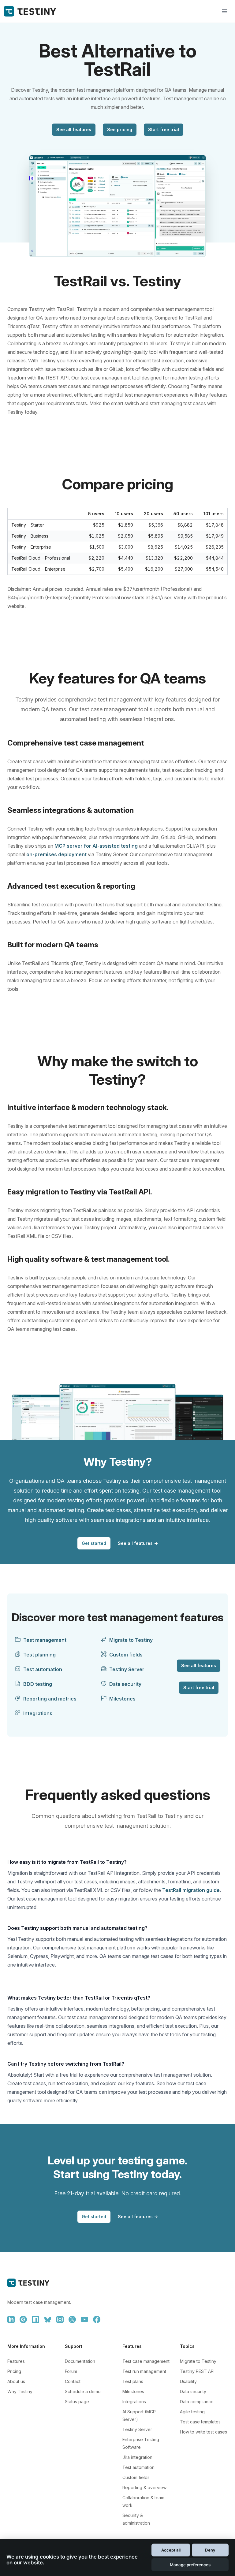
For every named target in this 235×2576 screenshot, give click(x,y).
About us (16, 2381)
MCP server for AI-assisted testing (96, 846)
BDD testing (38, 1684)
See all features (74, 130)
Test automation (43, 1669)
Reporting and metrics (50, 1699)
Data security (125, 1684)
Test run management (144, 2371)
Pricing (14, 2371)
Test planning (39, 1655)
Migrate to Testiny (131, 1640)
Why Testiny (20, 2391)
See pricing (120, 130)
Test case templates (200, 2422)
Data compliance (197, 2402)
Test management (45, 1640)
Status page (77, 2402)
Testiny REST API (197, 2371)
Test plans (133, 2381)
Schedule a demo (83, 2391)
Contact (73, 2381)
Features (16, 2361)
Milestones (122, 1699)
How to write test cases (203, 2432)
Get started (94, 1543)
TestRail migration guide (191, 1890)
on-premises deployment (56, 854)
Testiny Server (127, 1669)
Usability (188, 2381)
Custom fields (126, 1655)
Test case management (146, 2361)
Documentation (80, 2361)
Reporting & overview (144, 2487)
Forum (71, 2371)
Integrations (38, 1713)
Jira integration (137, 2457)
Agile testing (192, 2412)
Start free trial (164, 130)
